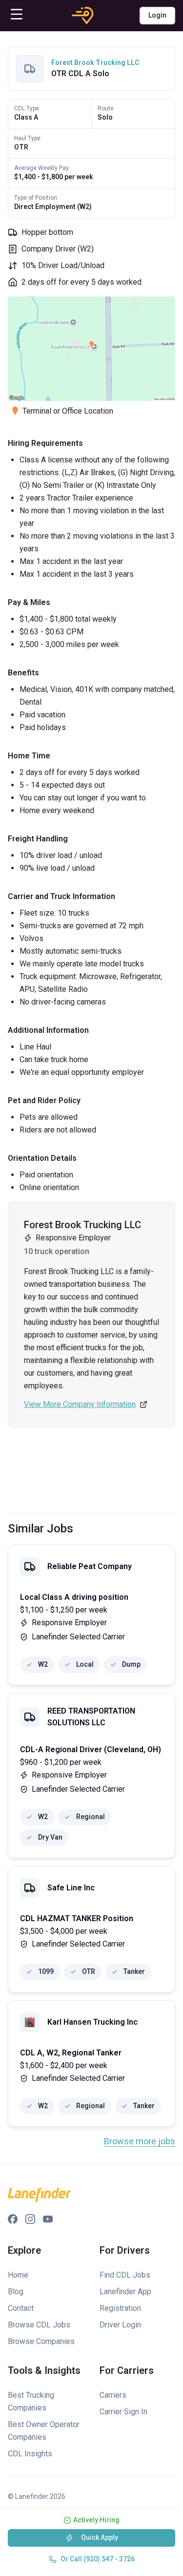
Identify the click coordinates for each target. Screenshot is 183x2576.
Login (157, 15)
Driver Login (120, 2325)
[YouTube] (48, 2219)
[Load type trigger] (13, 266)
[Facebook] (13, 2219)
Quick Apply (100, 2537)
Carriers (113, 2395)
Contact (21, 2308)
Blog (16, 2292)
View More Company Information (80, 1404)
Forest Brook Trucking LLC (95, 63)
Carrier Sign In (123, 2412)
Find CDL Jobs (125, 2275)
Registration (120, 2308)
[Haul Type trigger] (13, 232)
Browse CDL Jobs (39, 2325)
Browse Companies (41, 2341)
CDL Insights (30, 2454)
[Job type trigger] (13, 249)
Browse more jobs (140, 2141)
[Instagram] (30, 2219)
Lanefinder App (125, 2292)
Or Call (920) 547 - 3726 (98, 2559)
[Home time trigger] (13, 282)
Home (18, 2275)
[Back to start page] (83, 16)
